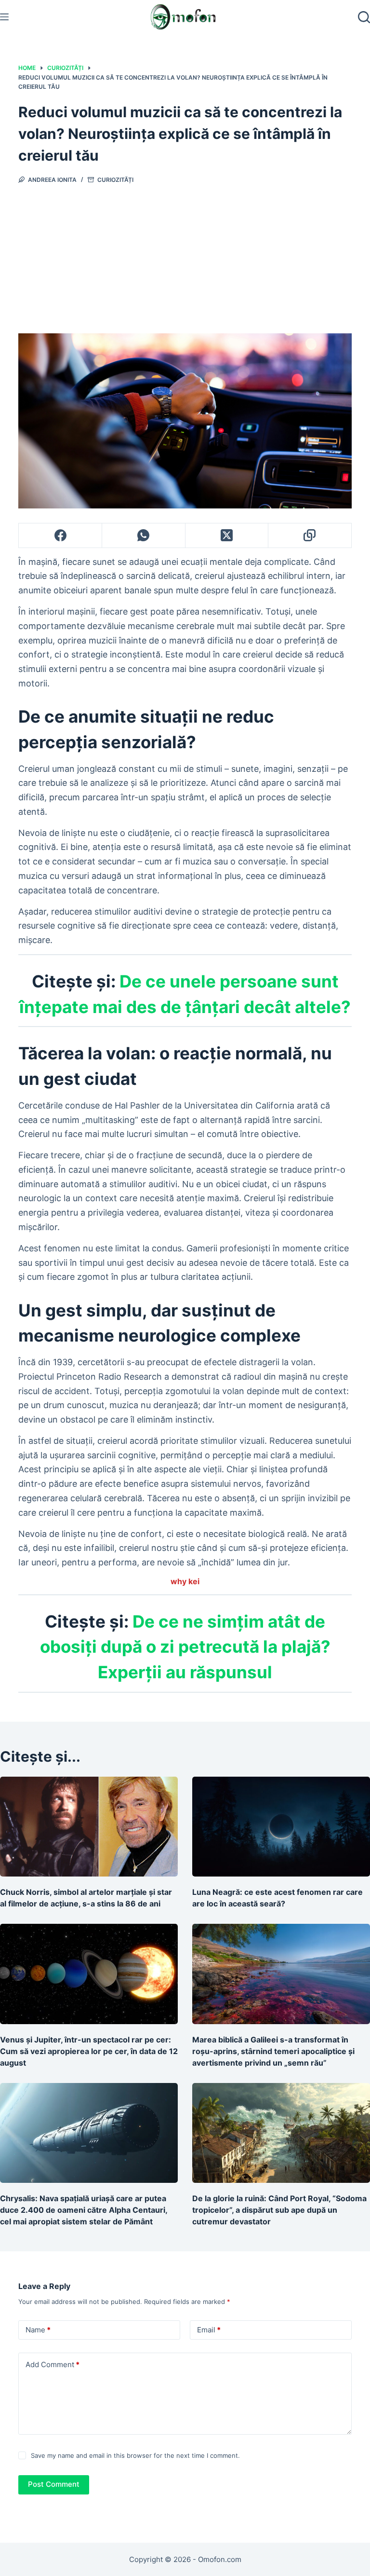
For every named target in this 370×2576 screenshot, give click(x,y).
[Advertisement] (185, 256)
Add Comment (53, 2364)
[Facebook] (60, 536)
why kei (185, 1581)
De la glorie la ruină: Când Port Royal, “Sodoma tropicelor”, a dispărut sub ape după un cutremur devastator (279, 2210)
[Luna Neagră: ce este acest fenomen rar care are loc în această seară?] (281, 1827)
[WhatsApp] (144, 536)
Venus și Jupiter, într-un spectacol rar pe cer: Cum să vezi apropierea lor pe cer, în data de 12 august (89, 2051)
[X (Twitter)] (227, 536)
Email (209, 2330)
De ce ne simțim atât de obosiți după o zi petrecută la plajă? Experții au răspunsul (185, 1647)
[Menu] (4, 17)
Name (38, 2330)
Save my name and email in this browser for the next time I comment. (135, 2455)
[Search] (364, 17)
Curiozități (115, 180)
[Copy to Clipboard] (310, 536)
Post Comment (54, 2484)
